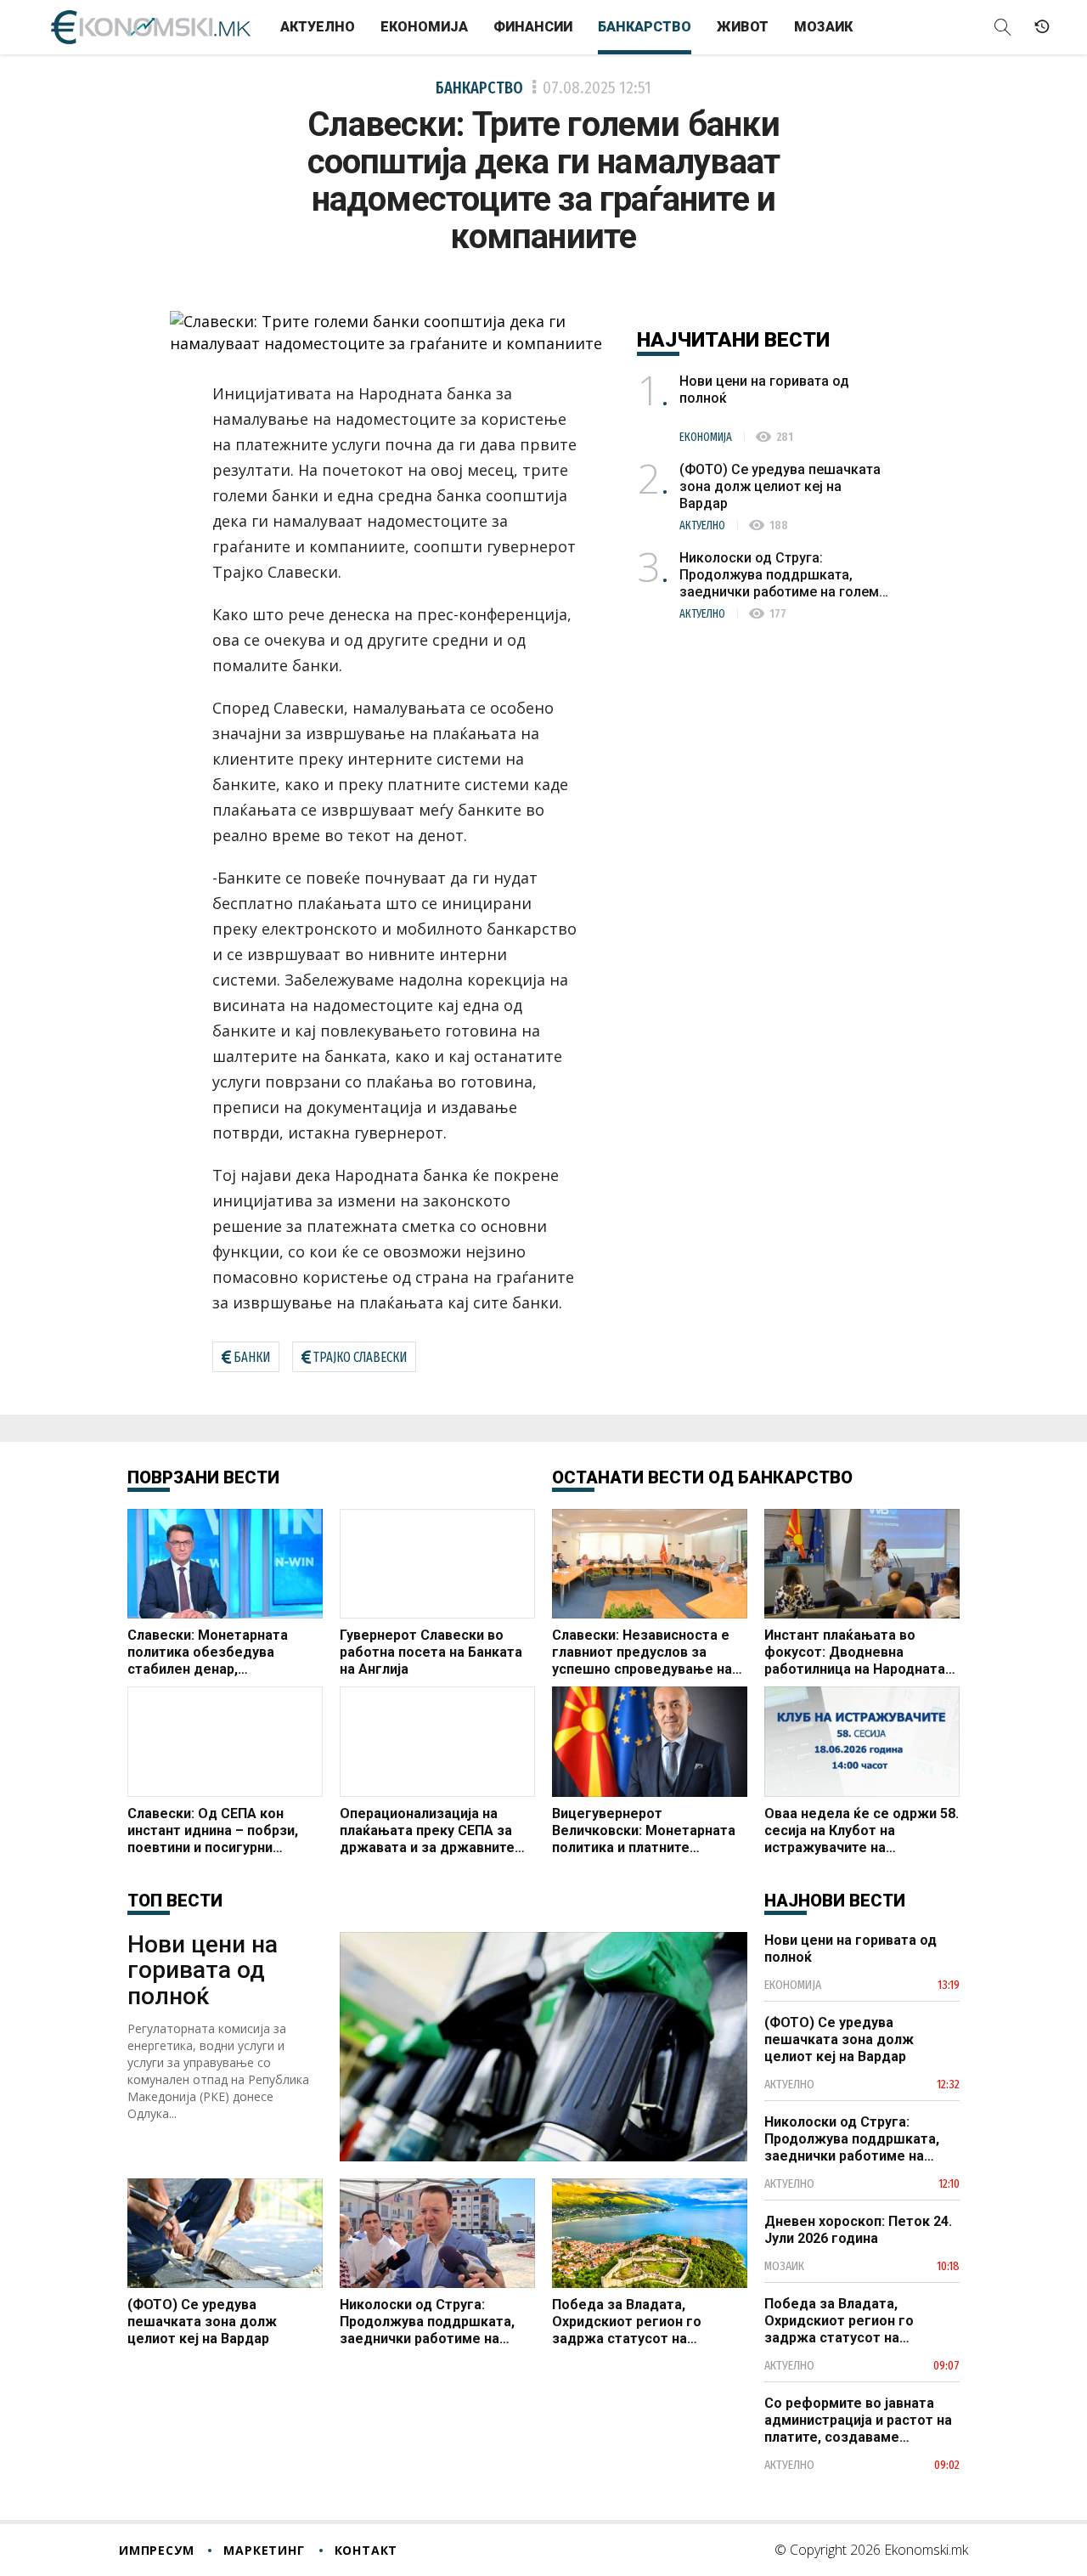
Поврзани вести (203, 1477)
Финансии (533, 27)
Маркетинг (264, 2550)
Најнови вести (835, 1901)
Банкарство (645, 27)
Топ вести (175, 1901)
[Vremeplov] (1042, 27)
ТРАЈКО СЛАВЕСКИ (360, 1357)
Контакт (366, 2550)
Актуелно (318, 27)
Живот (743, 27)
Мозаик (823, 27)
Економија (424, 27)
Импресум (156, 2550)
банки (252, 1357)
